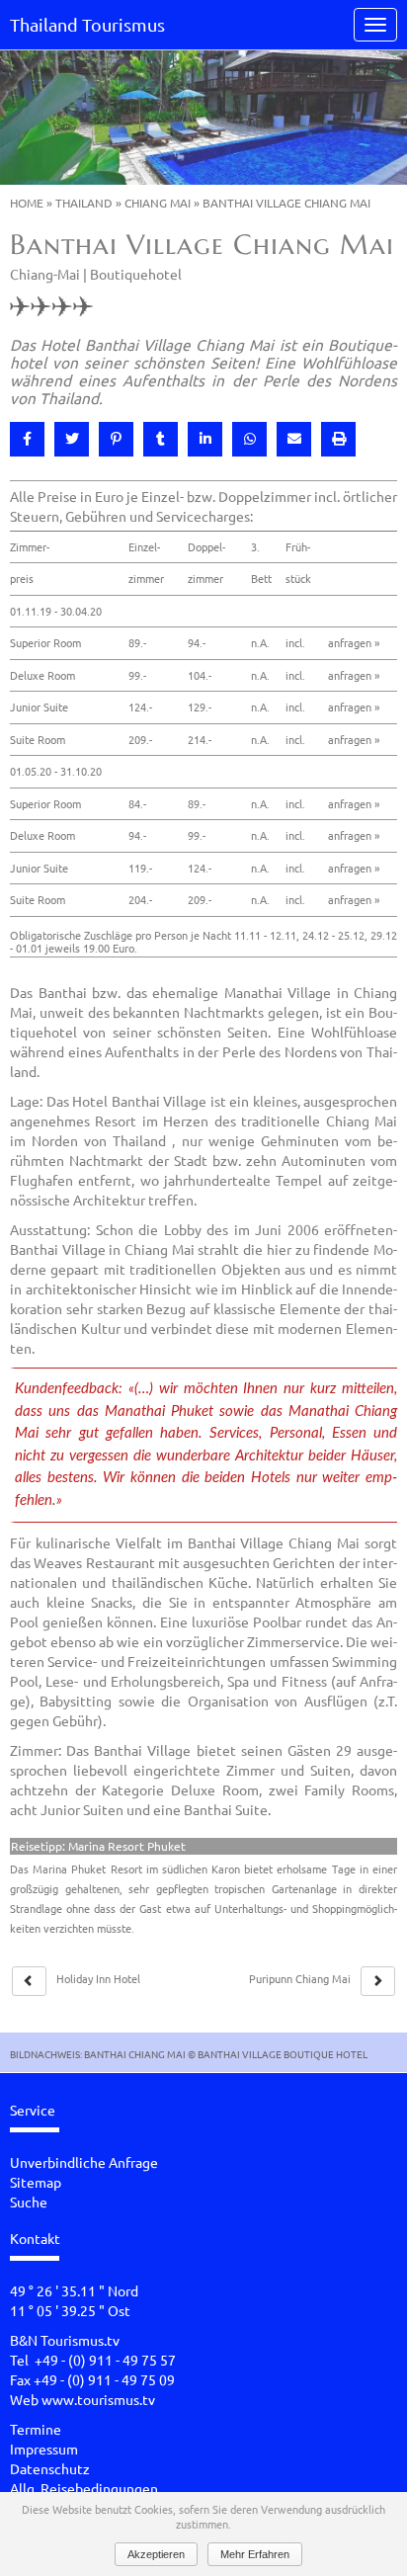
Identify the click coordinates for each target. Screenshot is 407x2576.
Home (27, 203)
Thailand (84, 203)
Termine (36, 2429)
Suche (29, 2202)
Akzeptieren (156, 2554)
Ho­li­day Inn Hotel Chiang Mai (98, 1986)
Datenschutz (50, 2468)
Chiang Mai (158, 203)
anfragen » (354, 642)
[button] (27, 439)
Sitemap (36, 2182)
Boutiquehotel (136, 274)
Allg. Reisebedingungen (84, 2488)
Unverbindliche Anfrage (84, 2162)
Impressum (44, 2449)
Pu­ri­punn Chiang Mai (300, 1978)
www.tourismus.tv (98, 2399)
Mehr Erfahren (255, 2554)
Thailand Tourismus (87, 24)
